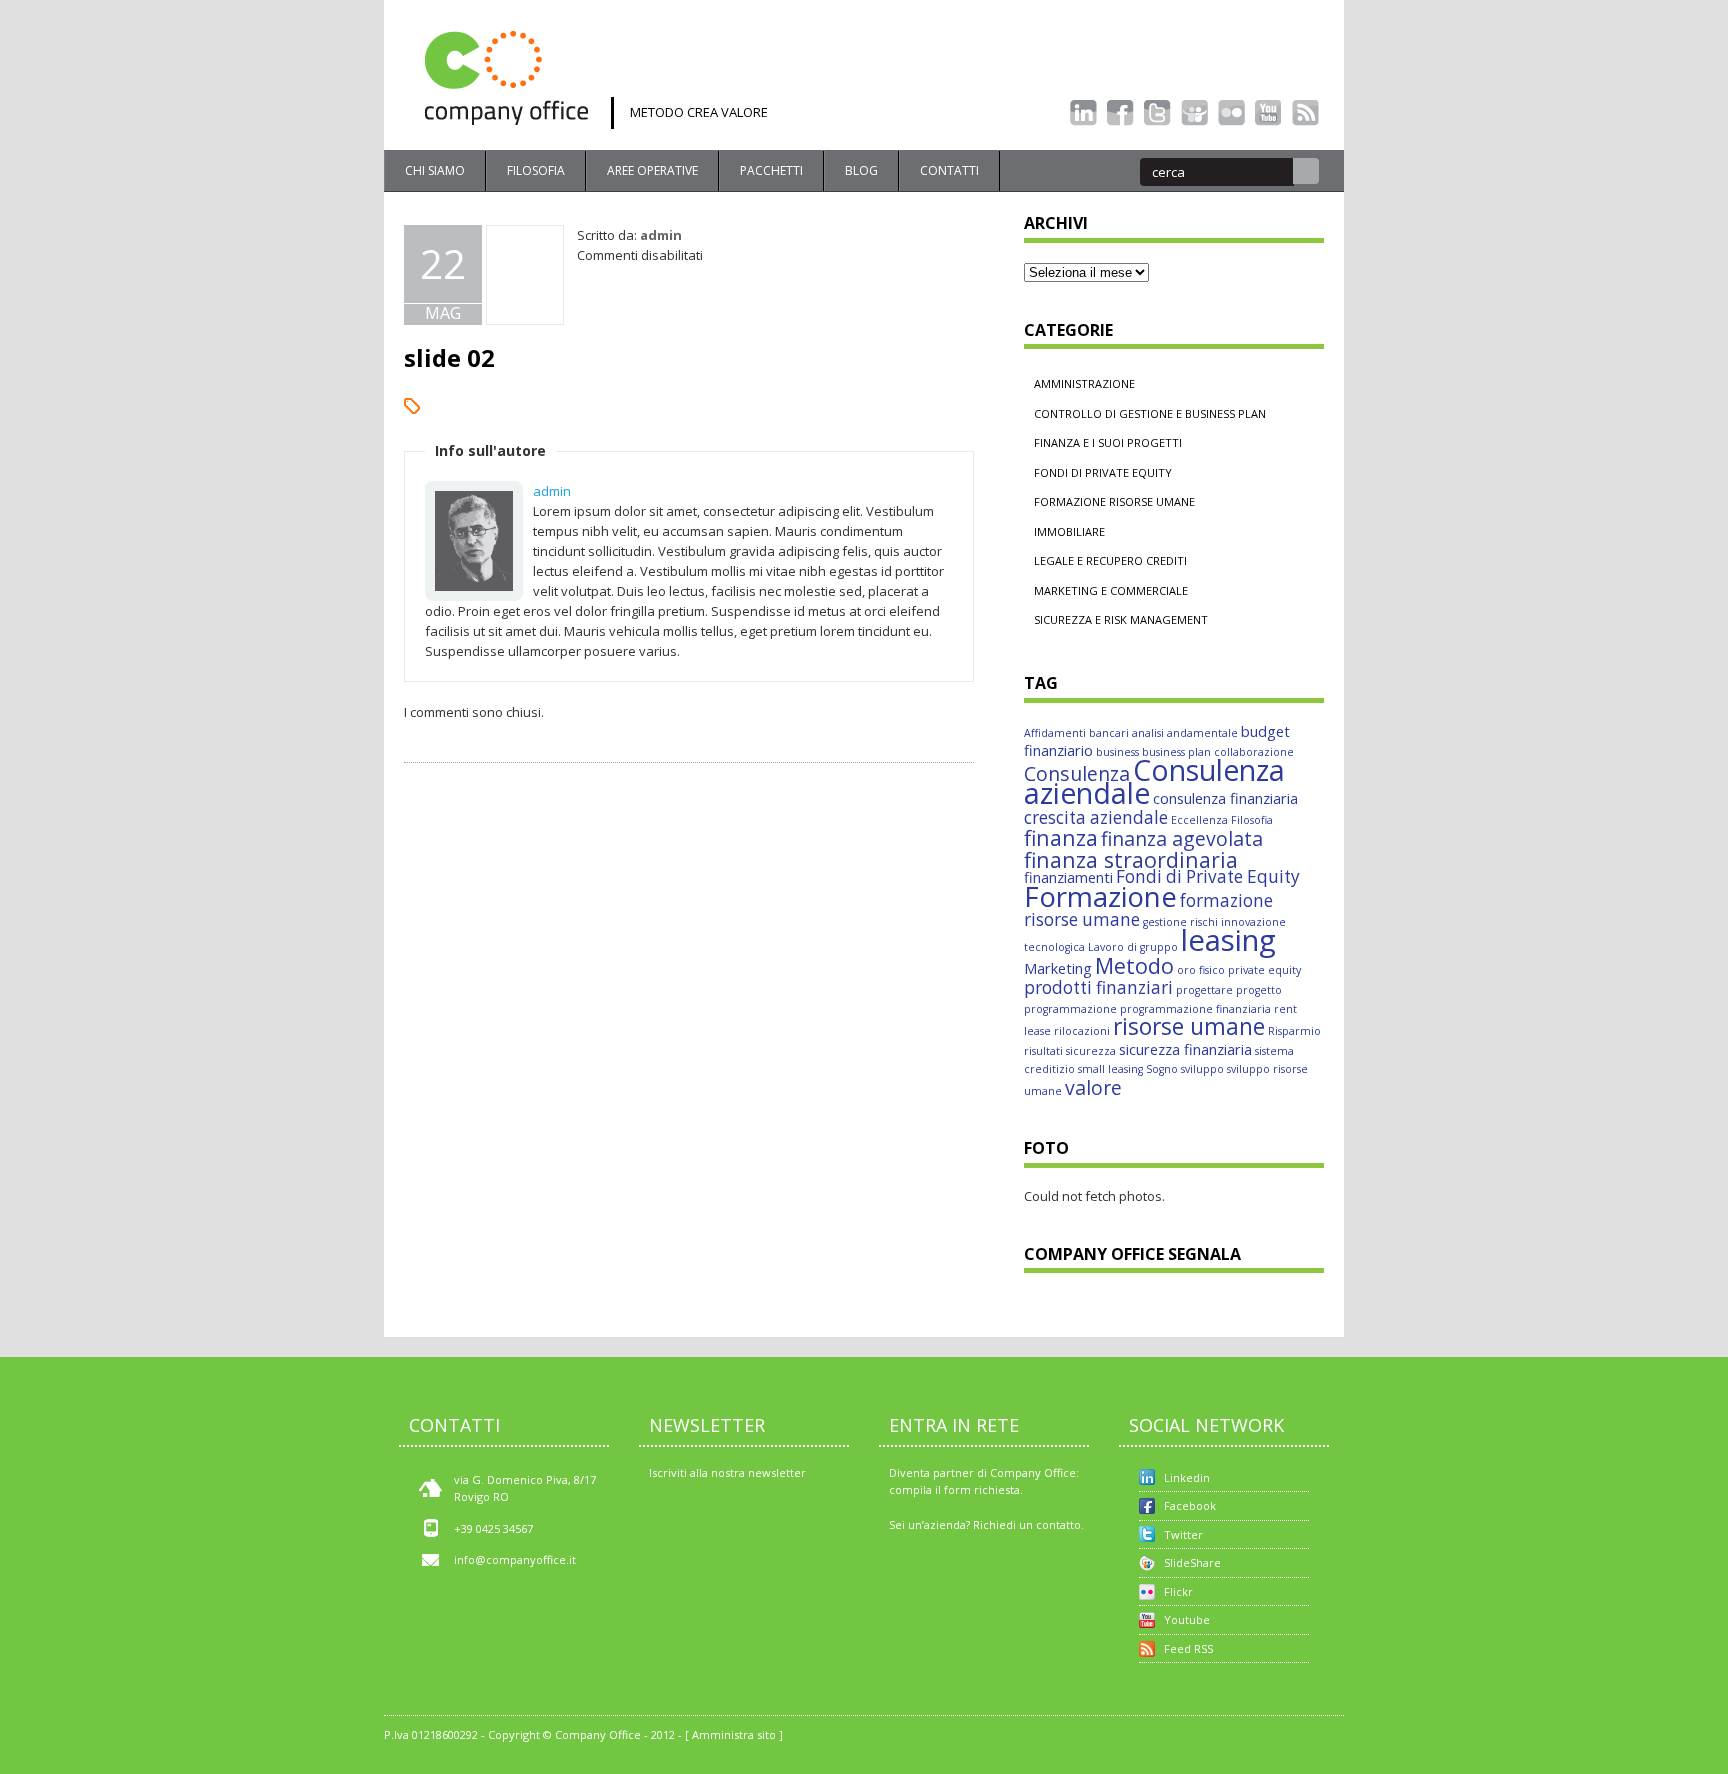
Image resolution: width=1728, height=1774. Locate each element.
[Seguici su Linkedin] (1083, 113)
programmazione (1070, 1009)
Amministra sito (734, 1734)
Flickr (1178, 1591)
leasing (1228, 940)
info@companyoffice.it (515, 1559)
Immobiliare (1069, 531)
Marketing (1058, 968)
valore (1093, 1087)
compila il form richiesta (954, 1489)
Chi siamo (435, 170)
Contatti (949, 170)
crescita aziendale (1096, 817)
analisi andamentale (1185, 733)
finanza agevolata (1182, 838)
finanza (1061, 837)
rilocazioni (1082, 1031)
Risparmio (1294, 1031)
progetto (1259, 990)
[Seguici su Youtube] (1268, 113)
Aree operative (652, 170)
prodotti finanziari (1098, 987)
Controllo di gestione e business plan (1150, 413)
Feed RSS (1188, 1648)
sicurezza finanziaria (1185, 1049)
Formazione (1100, 896)
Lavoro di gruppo (1133, 947)
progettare (1204, 990)
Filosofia (536, 170)
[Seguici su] (1194, 113)
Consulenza (1077, 773)
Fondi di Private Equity (1208, 876)
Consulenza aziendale (1154, 782)
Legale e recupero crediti (1110, 560)
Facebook (1190, 1505)
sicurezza (1091, 1051)
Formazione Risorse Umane (1114, 501)
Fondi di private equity (1103, 472)
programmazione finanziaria (1195, 1009)
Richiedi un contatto (1027, 1524)
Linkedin (1187, 1477)
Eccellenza (1199, 820)
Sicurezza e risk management (1121, 619)
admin (661, 235)
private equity (1264, 970)
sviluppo (1202, 1069)
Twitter (1183, 1534)
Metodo (1134, 965)
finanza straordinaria (1131, 859)
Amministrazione (1084, 383)
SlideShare (1192, 1562)
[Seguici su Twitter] (1157, 113)
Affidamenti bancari (1076, 733)
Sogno (1162, 1069)
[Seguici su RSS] (1305, 113)
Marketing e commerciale (1111, 590)
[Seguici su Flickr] (1231, 113)
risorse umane (1189, 1026)
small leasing (1110, 1069)
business (1117, 752)
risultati (1043, 1051)
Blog (861, 170)
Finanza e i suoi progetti (1108, 442)
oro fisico (1201, 970)
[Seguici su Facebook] (1120, 113)
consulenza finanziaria (1225, 798)
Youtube (1187, 1619)
